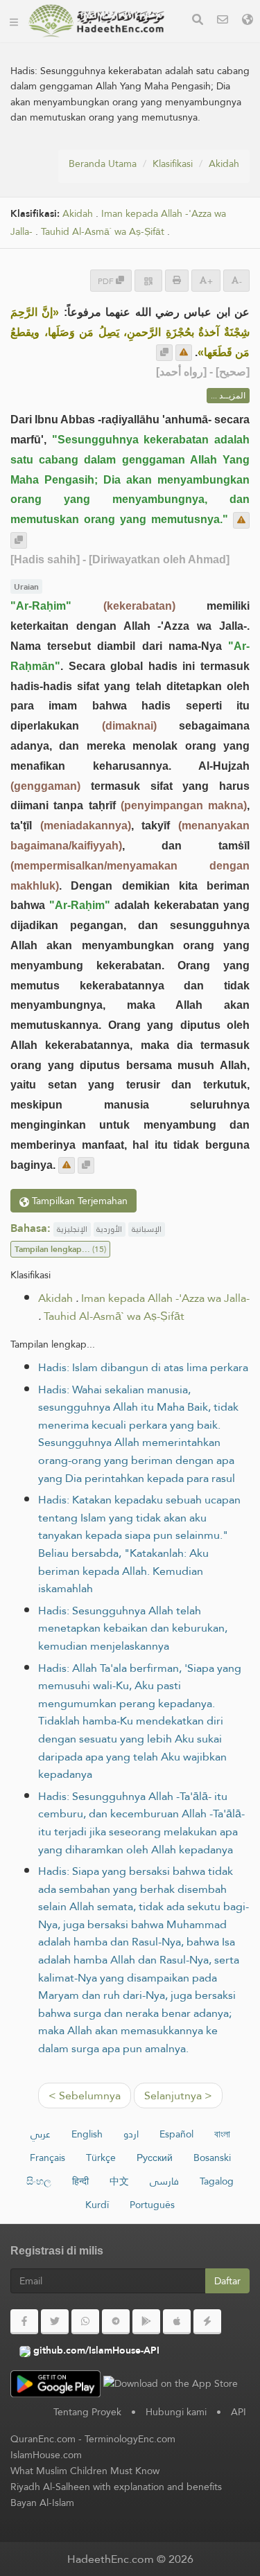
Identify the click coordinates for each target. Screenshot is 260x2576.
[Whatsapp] (85, 2322)
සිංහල (39, 2181)
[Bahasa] (248, 21)
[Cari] (198, 21)
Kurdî (97, 2205)
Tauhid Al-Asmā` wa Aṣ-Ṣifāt (103, 232)
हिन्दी (80, 2181)
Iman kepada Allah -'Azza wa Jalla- (165, 1298)
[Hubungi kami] (223, 21)
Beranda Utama (103, 164)
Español (176, 2134)
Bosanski (212, 2158)
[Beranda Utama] (14, 21)
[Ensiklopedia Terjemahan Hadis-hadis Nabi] (96, 21)
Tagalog (217, 2181)
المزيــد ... (228, 396)
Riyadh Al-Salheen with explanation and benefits (116, 2487)
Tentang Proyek (87, 2412)
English (87, 2134)
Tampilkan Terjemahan (78, 1201)
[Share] (148, 280)
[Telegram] (116, 2322)
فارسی (164, 2181)
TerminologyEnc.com (130, 2439)
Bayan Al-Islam (42, 2503)
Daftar (227, 2281)
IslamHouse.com (46, 2455)
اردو (131, 2134)
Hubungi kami (176, 2412)
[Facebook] (24, 2322)
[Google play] (146, 2322)
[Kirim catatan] (184, 353)
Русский (155, 2158)
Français (47, 2158)
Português (152, 2205)
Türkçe (101, 2158)
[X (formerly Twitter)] (55, 2322)
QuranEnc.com (43, 2439)
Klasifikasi (173, 164)
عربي (41, 2134)
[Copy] (164, 353)
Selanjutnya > (178, 2096)
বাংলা (222, 2134)
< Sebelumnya (85, 2096)
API (239, 2412)
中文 (119, 2181)
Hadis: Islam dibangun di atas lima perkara (143, 1367)
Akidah (224, 164)
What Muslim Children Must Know (85, 2471)
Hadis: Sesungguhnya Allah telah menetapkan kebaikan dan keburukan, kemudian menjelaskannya (133, 1628)
